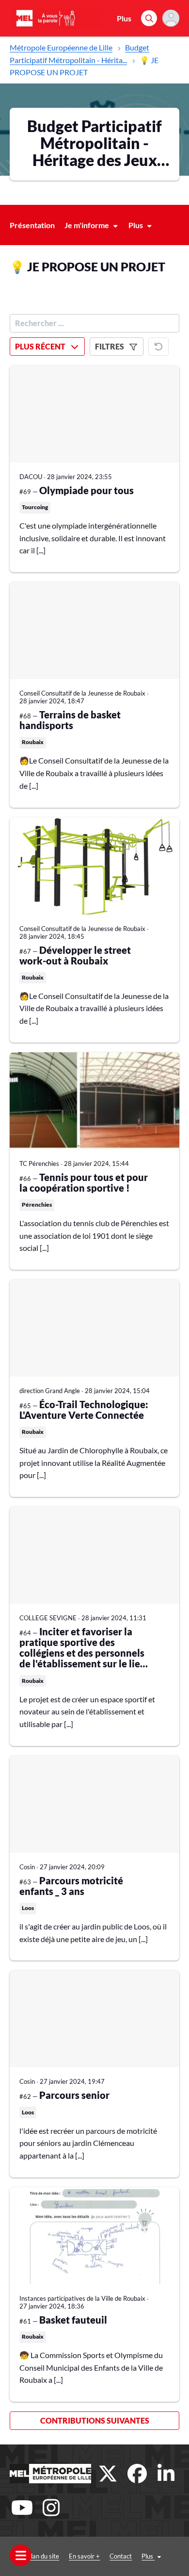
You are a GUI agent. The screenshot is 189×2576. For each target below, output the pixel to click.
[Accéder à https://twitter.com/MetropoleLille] (108, 2474)
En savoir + (84, 2556)
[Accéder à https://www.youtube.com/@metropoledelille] (22, 2508)
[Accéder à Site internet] (50, 2474)
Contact (121, 2556)
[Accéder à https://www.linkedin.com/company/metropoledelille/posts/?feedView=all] (166, 2474)
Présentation (32, 225)
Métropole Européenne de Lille (61, 47)
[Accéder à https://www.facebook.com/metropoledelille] (137, 2474)
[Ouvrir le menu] (21, 2555)
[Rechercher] (149, 18)
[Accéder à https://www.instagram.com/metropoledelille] (51, 2508)
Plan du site (43, 2556)
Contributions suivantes (95, 2420)
